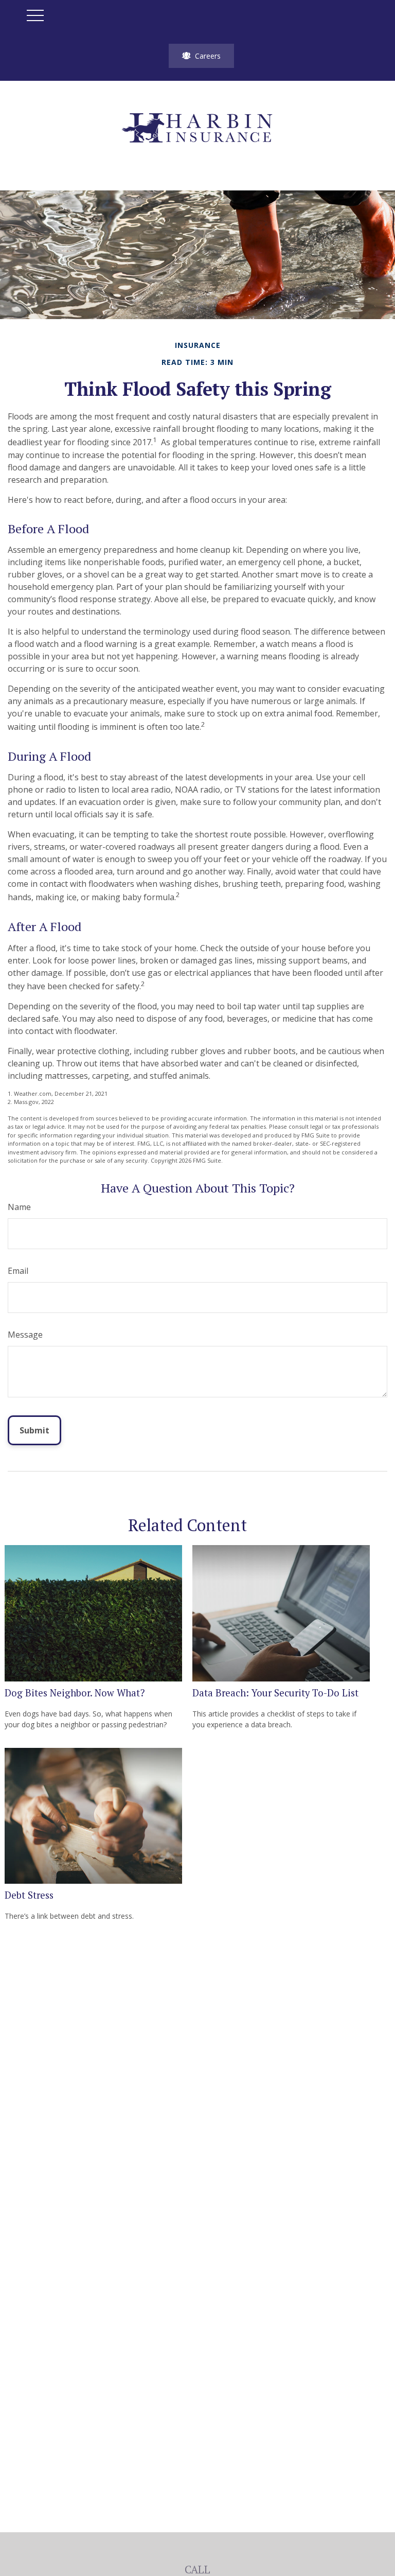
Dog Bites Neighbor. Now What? (75, 1693)
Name (19, 1207)
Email (18, 1271)
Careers (208, 56)
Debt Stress (29, 1895)
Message (25, 1335)
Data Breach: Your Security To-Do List (275, 1693)
